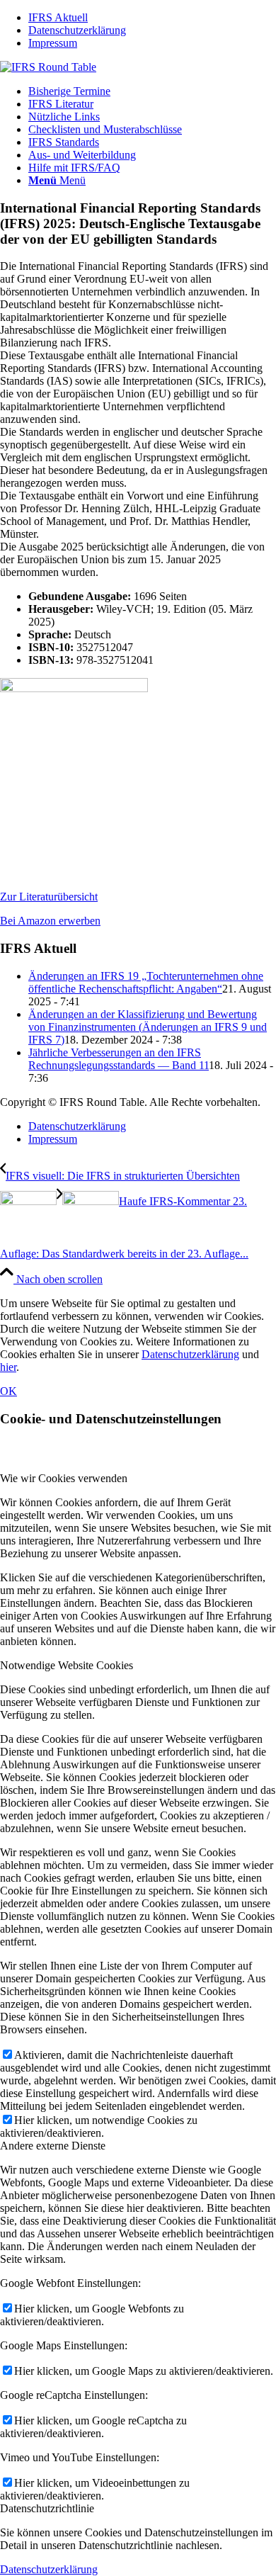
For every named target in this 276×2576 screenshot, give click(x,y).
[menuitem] (152, 18)
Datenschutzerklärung (77, 30)
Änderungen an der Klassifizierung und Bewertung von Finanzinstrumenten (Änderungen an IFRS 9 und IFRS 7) (148, 1027)
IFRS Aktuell (58, 17)
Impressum (53, 43)
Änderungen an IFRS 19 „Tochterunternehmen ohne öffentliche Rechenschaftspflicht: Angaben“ (146, 982)
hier (8, 1367)
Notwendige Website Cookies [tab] (67, 1665)
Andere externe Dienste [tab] (53, 2146)
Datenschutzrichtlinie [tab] (47, 2508)
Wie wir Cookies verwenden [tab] (64, 1478)
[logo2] (48, 67)
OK (8, 1391)
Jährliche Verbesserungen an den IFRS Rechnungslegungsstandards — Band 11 (119, 1059)
